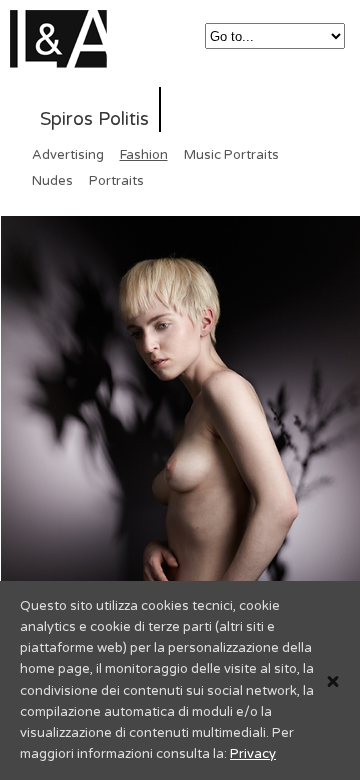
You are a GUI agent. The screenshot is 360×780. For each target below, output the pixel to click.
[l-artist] (65, 55)
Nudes (52, 181)
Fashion (144, 155)
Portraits (116, 181)
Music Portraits (231, 155)
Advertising (68, 155)
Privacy (253, 754)
